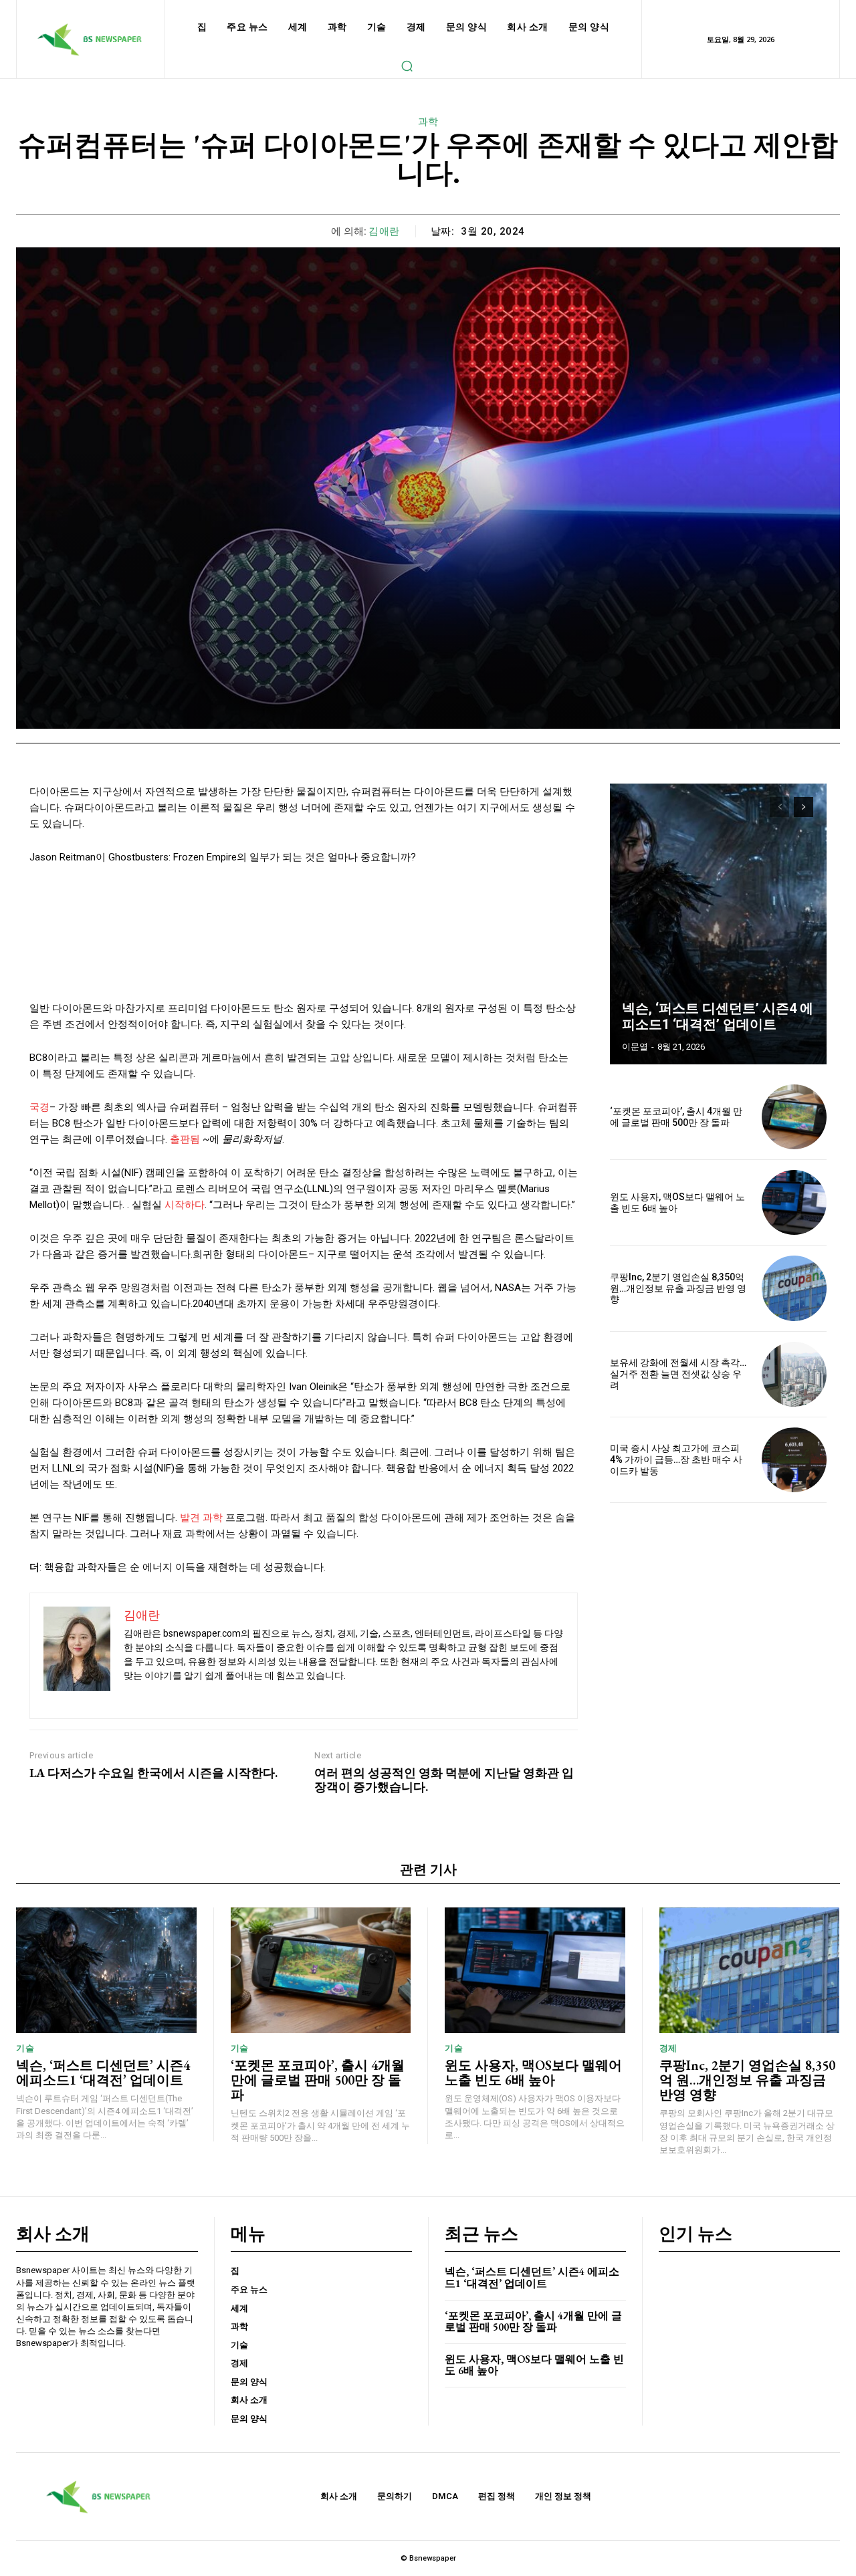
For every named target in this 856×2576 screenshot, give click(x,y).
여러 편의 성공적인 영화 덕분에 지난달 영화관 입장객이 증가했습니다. (444, 1780)
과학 (428, 122)
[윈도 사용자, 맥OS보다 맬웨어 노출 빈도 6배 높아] (794, 1202)
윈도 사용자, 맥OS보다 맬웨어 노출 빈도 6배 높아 (533, 2073)
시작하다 (185, 1205)
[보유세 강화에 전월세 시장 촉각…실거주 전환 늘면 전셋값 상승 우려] (794, 1374)
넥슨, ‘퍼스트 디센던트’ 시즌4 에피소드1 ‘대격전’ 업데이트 (718, 1016)
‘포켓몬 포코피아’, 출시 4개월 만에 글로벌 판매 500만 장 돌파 (676, 1117)
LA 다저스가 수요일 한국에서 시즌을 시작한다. (153, 1773)
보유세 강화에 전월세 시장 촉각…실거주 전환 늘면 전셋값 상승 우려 (678, 1374)
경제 (668, 2048)
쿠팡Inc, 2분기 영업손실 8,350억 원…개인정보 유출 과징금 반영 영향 (678, 1288)
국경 (39, 1107)
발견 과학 (201, 1518)
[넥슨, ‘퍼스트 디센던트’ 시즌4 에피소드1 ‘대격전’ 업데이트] (718, 924)
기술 (25, 2048)
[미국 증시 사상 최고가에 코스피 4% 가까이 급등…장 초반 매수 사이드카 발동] (794, 1460)
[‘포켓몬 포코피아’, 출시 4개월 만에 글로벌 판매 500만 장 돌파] (794, 1117)
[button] (407, 66)
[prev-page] (779, 807)
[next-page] (804, 807)
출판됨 (185, 1139)
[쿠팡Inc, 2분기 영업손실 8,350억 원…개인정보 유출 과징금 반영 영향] (794, 1288)
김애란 (384, 231)
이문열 (635, 1047)
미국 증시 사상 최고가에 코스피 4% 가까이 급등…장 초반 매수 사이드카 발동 (676, 1459)
